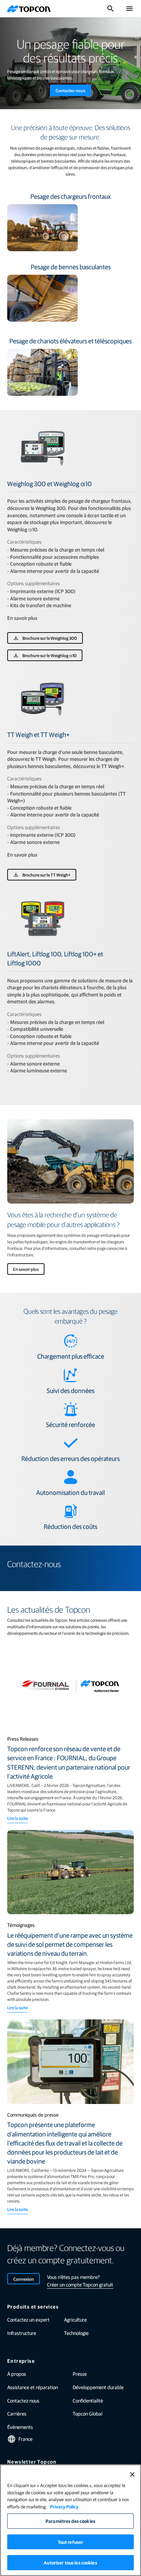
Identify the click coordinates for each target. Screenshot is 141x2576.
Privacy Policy (64, 2506)
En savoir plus (26, 1269)
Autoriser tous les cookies (70, 2562)
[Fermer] (132, 2474)
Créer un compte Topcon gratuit (80, 2284)
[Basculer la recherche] (111, 9)
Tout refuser (71, 2542)
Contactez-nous (70, 90)
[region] (70, 2520)
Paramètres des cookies (70, 2521)
